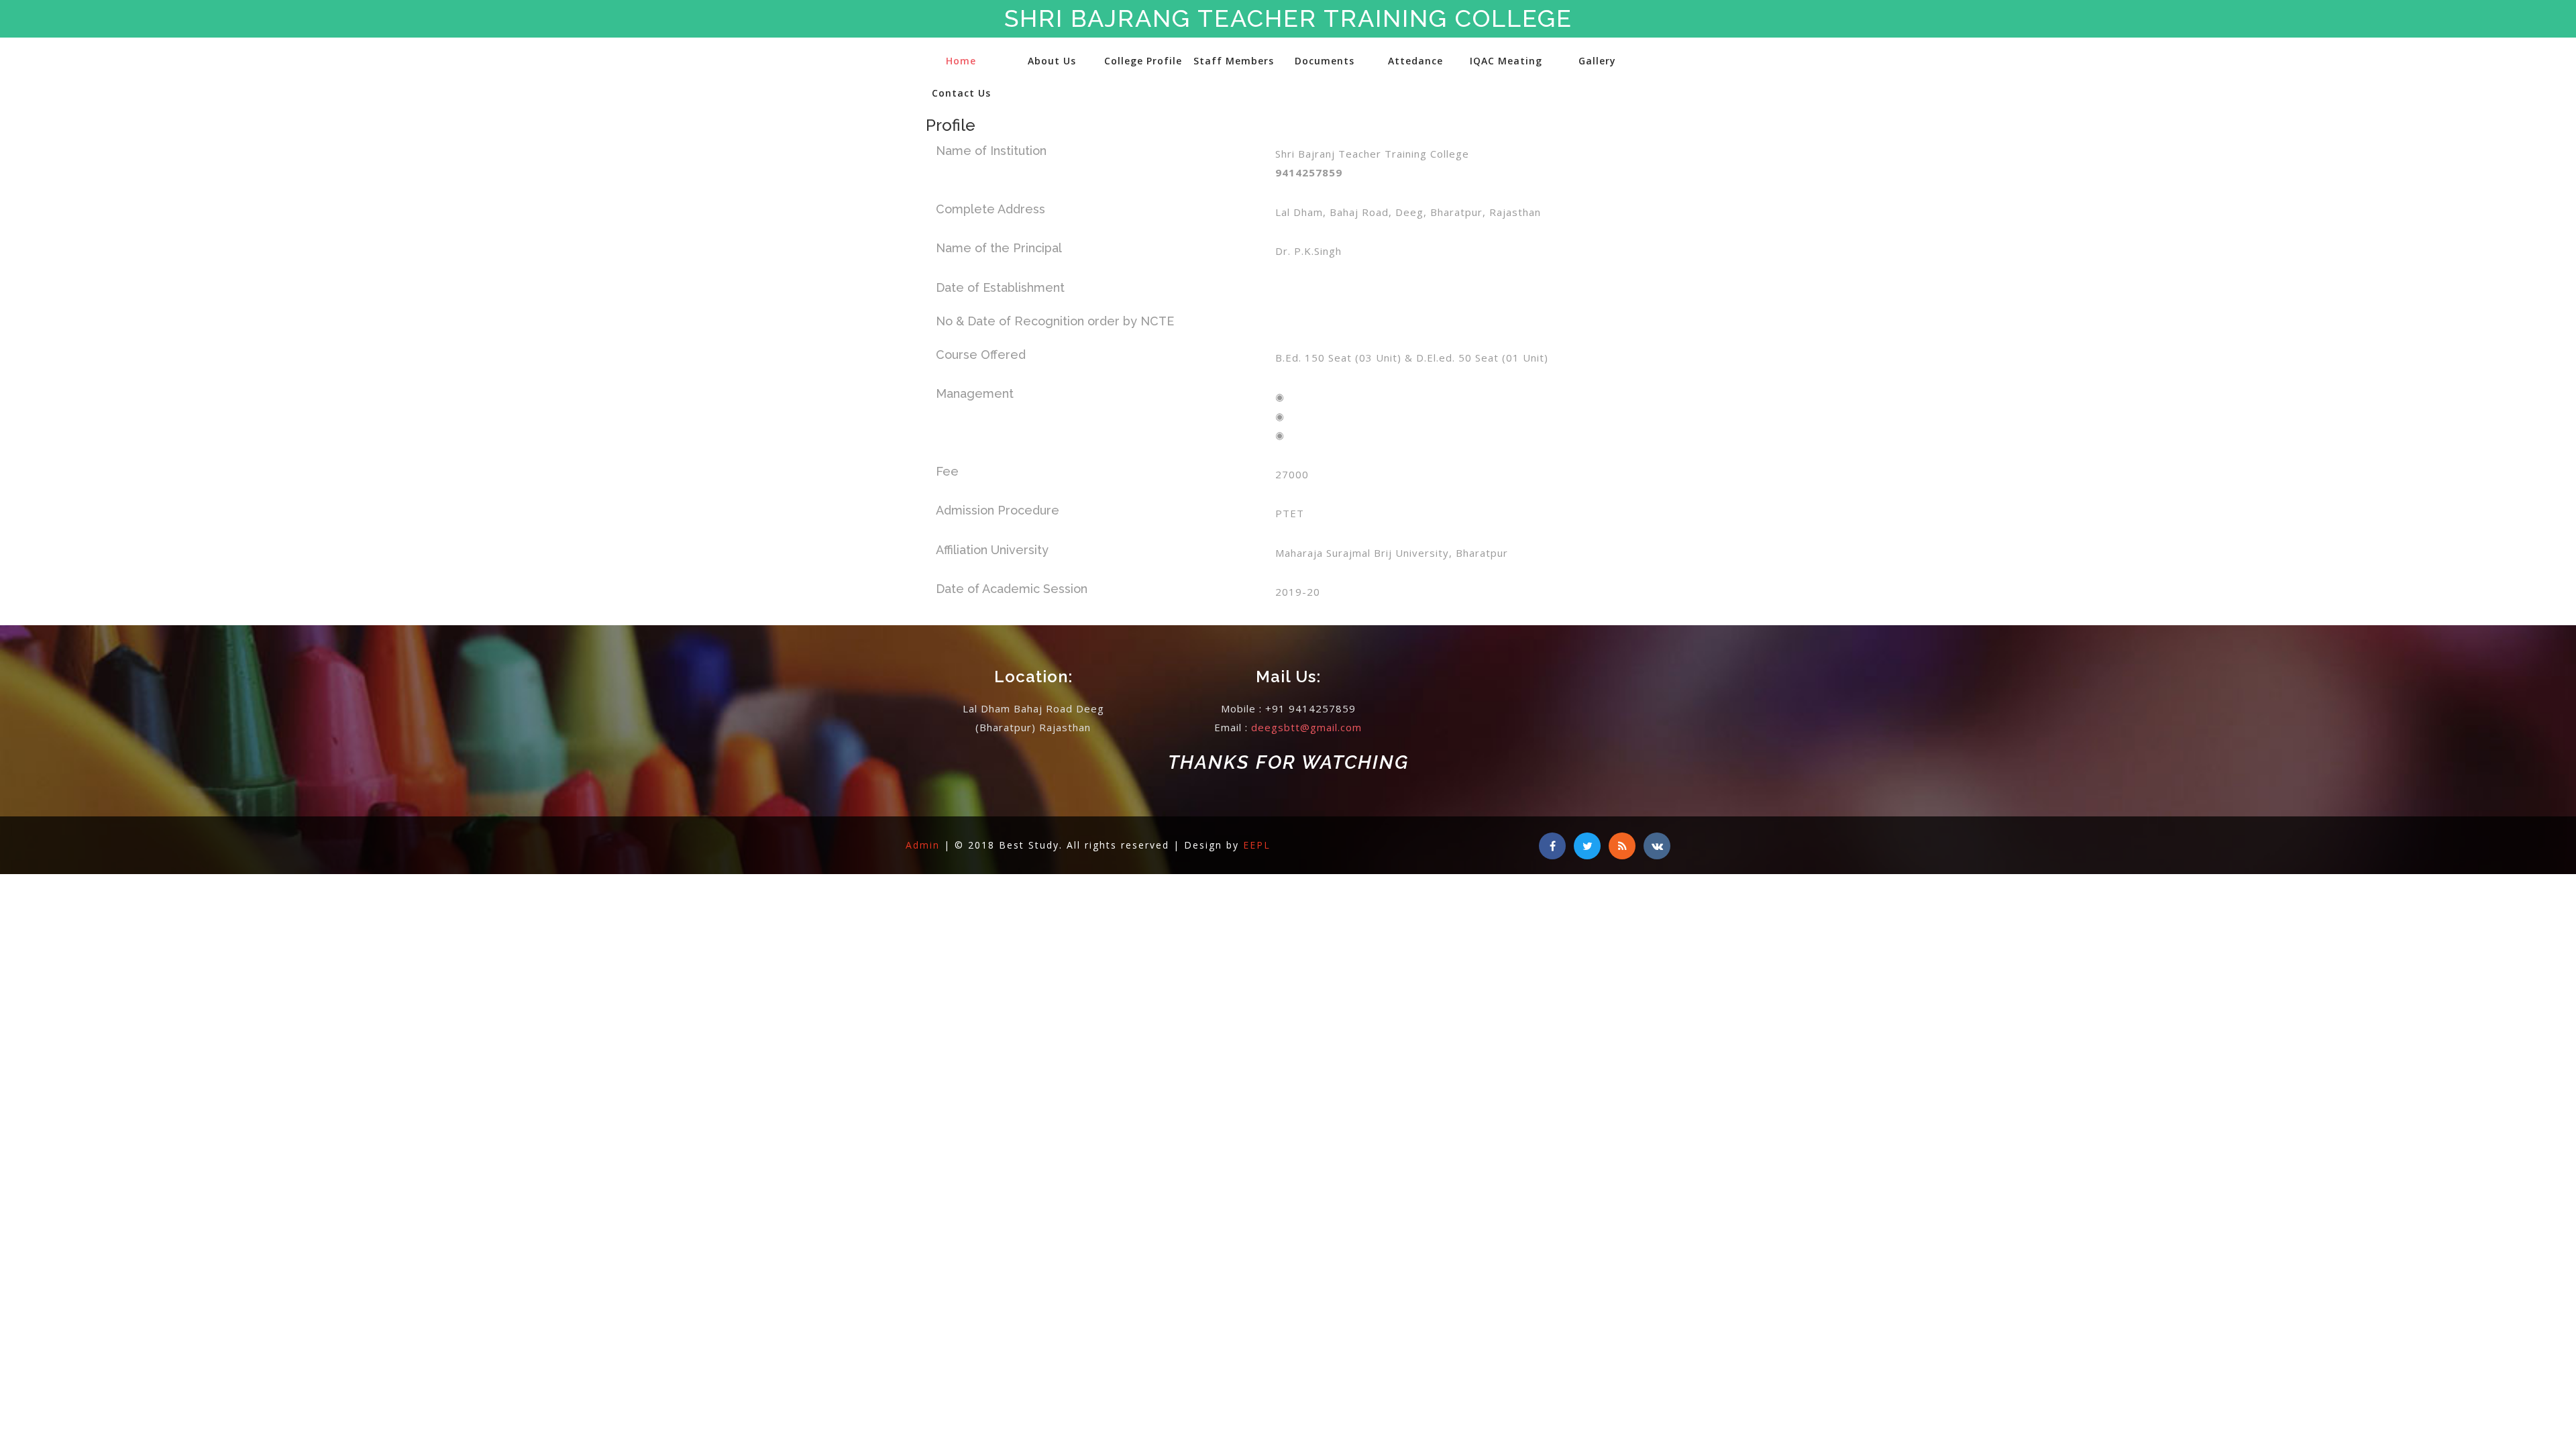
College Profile (1143, 61)
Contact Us (961, 93)
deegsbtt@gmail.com (1306, 727)
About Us (1052, 61)
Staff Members (1234, 61)
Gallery (1597, 61)
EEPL (1257, 845)
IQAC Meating (1506, 61)
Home (961, 61)
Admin (925, 845)
